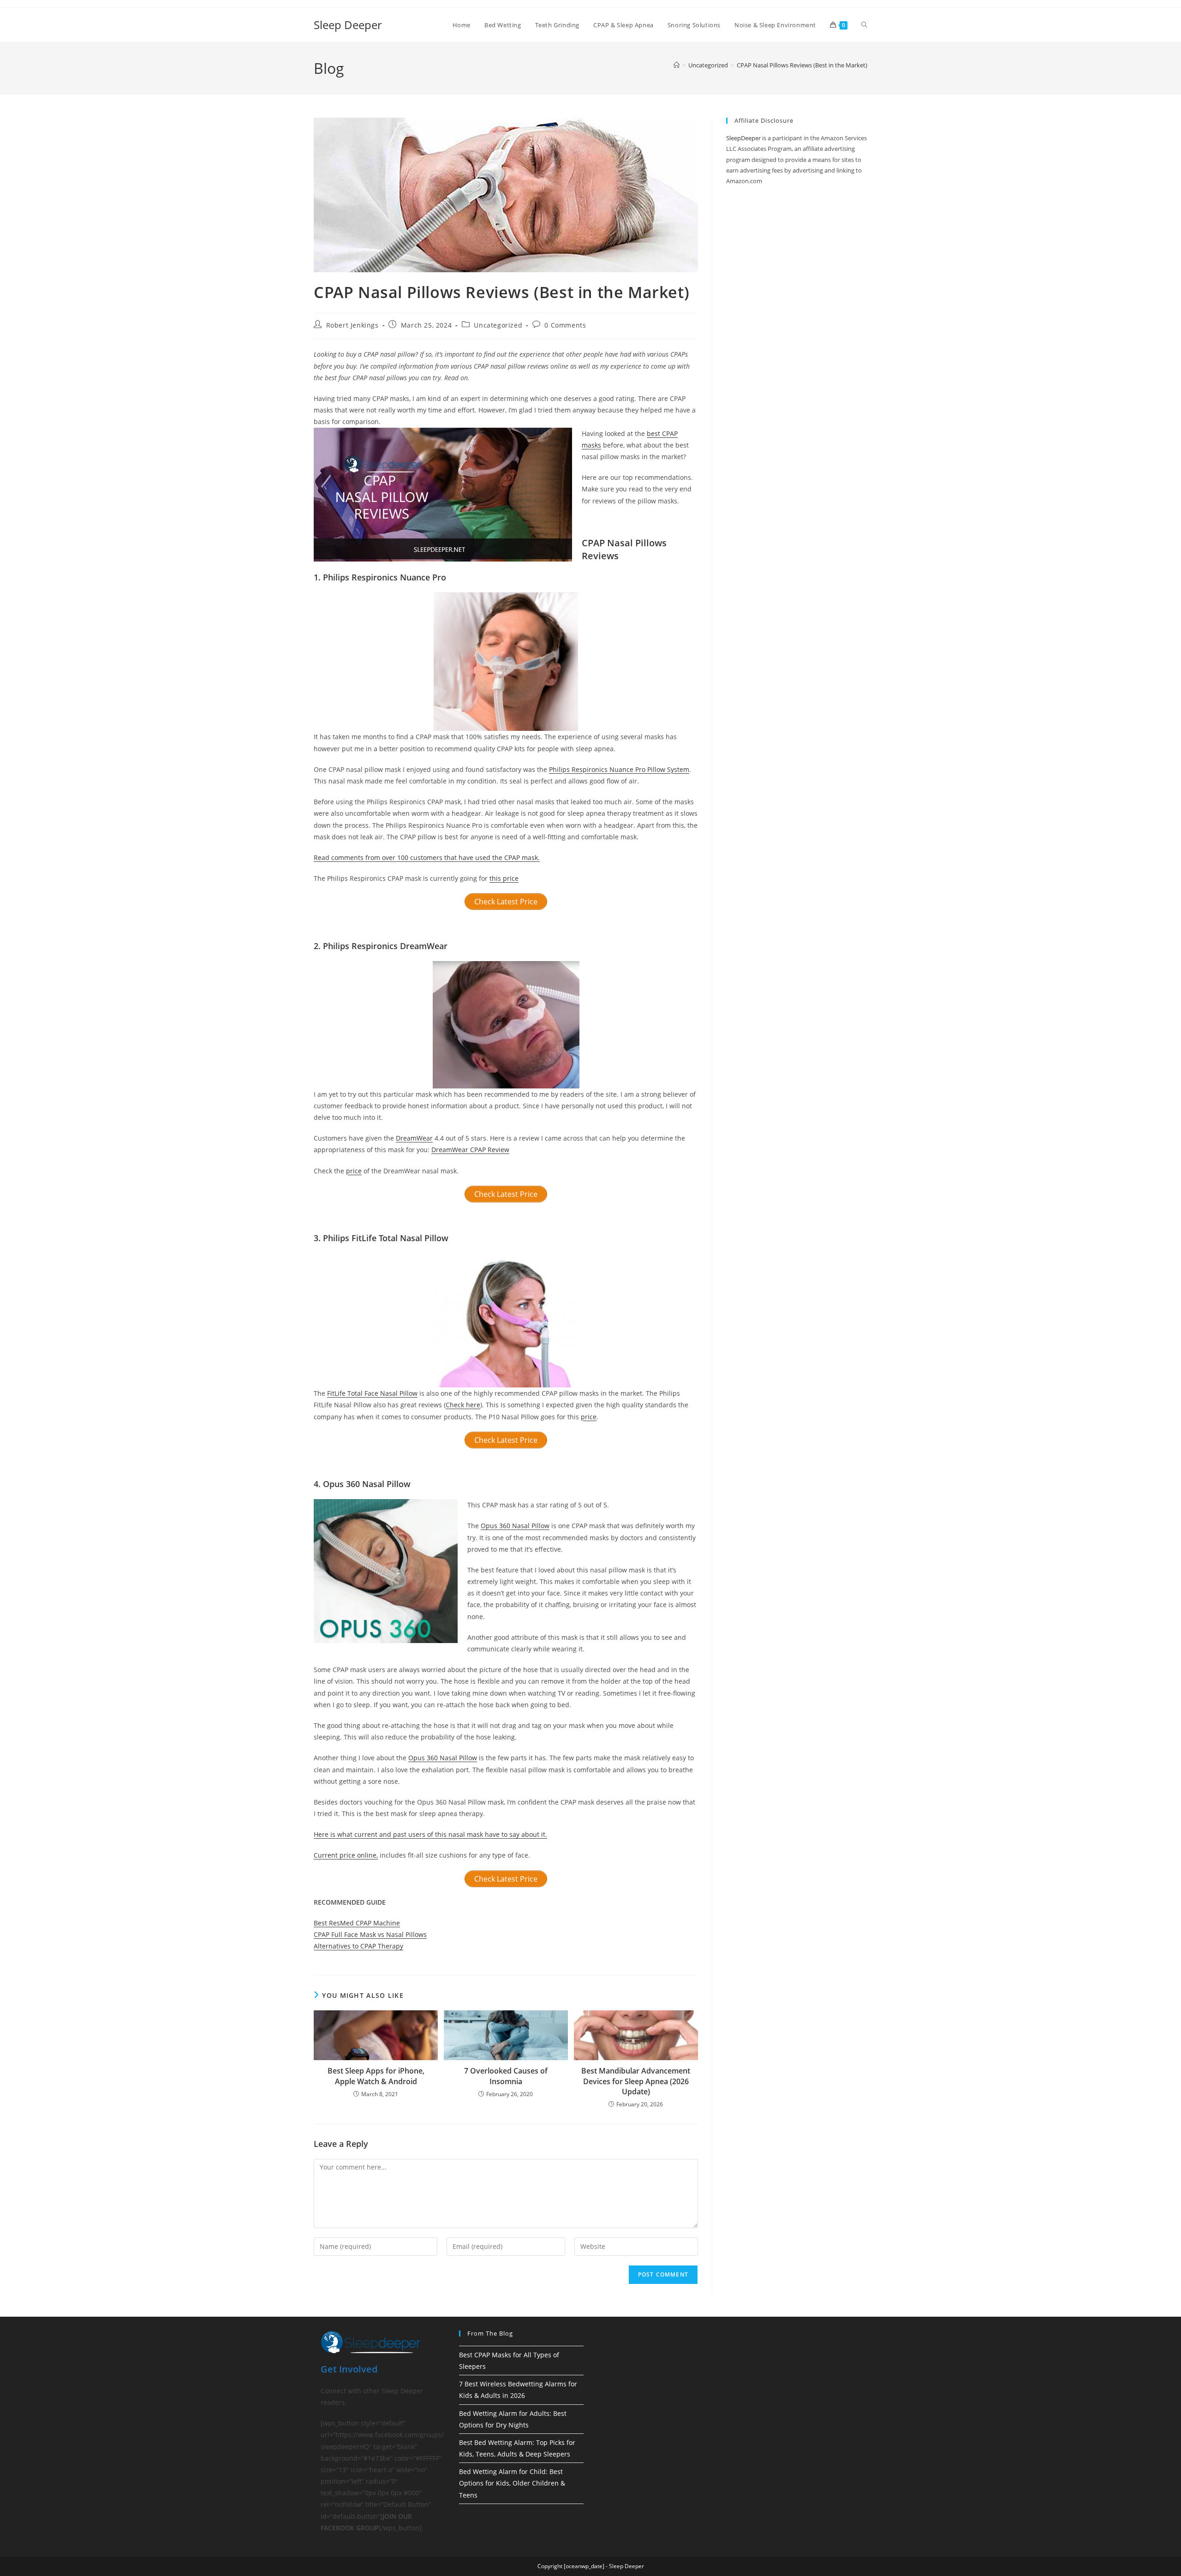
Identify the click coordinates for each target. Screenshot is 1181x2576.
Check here (463, 1405)
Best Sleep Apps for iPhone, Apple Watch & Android (376, 2076)
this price (504, 878)
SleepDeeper (743, 138)
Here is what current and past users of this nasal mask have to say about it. (430, 1834)
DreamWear (414, 1138)
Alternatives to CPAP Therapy (358, 1946)
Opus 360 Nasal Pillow (515, 1526)
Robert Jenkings (352, 325)
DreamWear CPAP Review (470, 1150)
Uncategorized (498, 325)
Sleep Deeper (348, 25)
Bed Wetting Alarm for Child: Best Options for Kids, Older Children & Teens (512, 2483)
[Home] (677, 65)
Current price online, (346, 1855)
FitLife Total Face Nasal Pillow (372, 1393)
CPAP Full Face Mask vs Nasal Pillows (370, 1934)
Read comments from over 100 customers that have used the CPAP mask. (427, 858)
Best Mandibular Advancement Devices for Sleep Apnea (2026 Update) (636, 2081)
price (354, 1171)
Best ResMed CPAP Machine (357, 1923)
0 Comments (565, 325)
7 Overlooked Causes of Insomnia (506, 2076)
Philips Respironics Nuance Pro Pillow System (619, 769)
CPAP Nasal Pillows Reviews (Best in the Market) (802, 65)
